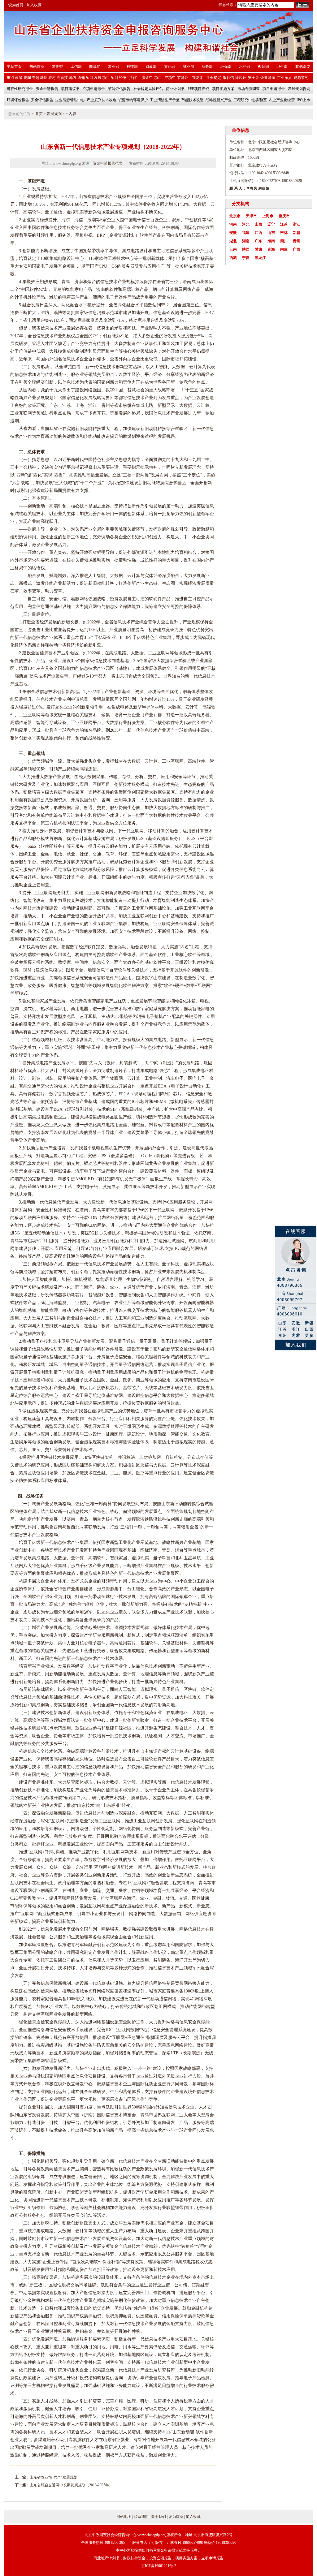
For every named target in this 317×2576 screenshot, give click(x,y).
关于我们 (158, 2517)
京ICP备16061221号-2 (159, 2566)
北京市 (235, 216)
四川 (284, 241)
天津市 (251, 216)
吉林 (284, 233)
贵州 (297, 241)
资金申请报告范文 (108, 163)
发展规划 (54, 114)
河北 (246, 224)
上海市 (268, 216)
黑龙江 (260, 258)
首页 (39, 114)
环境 (54, 2339)
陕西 (246, 249)
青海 (271, 249)
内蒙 (284, 249)
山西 (258, 224)
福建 (246, 233)
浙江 (297, 224)
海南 (271, 241)
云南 (233, 249)
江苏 (284, 224)
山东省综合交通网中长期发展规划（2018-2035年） (71, 2485)
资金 (114, 2239)
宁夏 (246, 258)
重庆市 (284, 216)
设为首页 (16, 5)
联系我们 (141, 2517)
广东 (258, 241)
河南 (233, 224)
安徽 (233, 233)
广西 (297, 249)
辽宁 (271, 224)
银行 (19, 2300)
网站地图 (124, 2517)
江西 (258, 233)
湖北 (233, 241)
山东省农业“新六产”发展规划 (54, 2477)
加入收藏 (34, 5)
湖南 (246, 241)
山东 (271, 233)
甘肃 (258, 249)
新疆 (297, 233)
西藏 (233, 258)
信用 (166, 2316)
